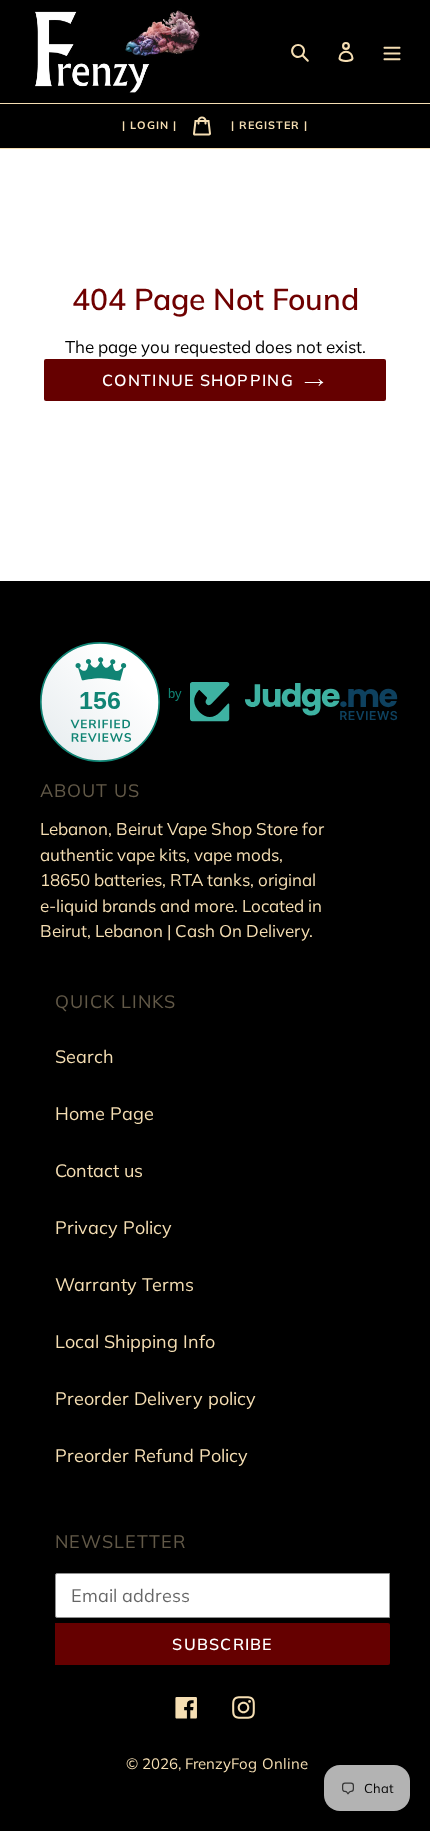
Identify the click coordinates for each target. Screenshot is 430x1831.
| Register (265, 125)
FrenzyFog (221, 1763)
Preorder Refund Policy (151, 1455)
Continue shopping (198, 380)
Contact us (99, 1170)
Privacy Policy (113, 1227)
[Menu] (394, 50)
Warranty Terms (124, 1284)
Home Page (104, 1113)
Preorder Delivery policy (155, 1398)
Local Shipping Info (135, 1341)
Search (84, 1056)
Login (151, 125)
